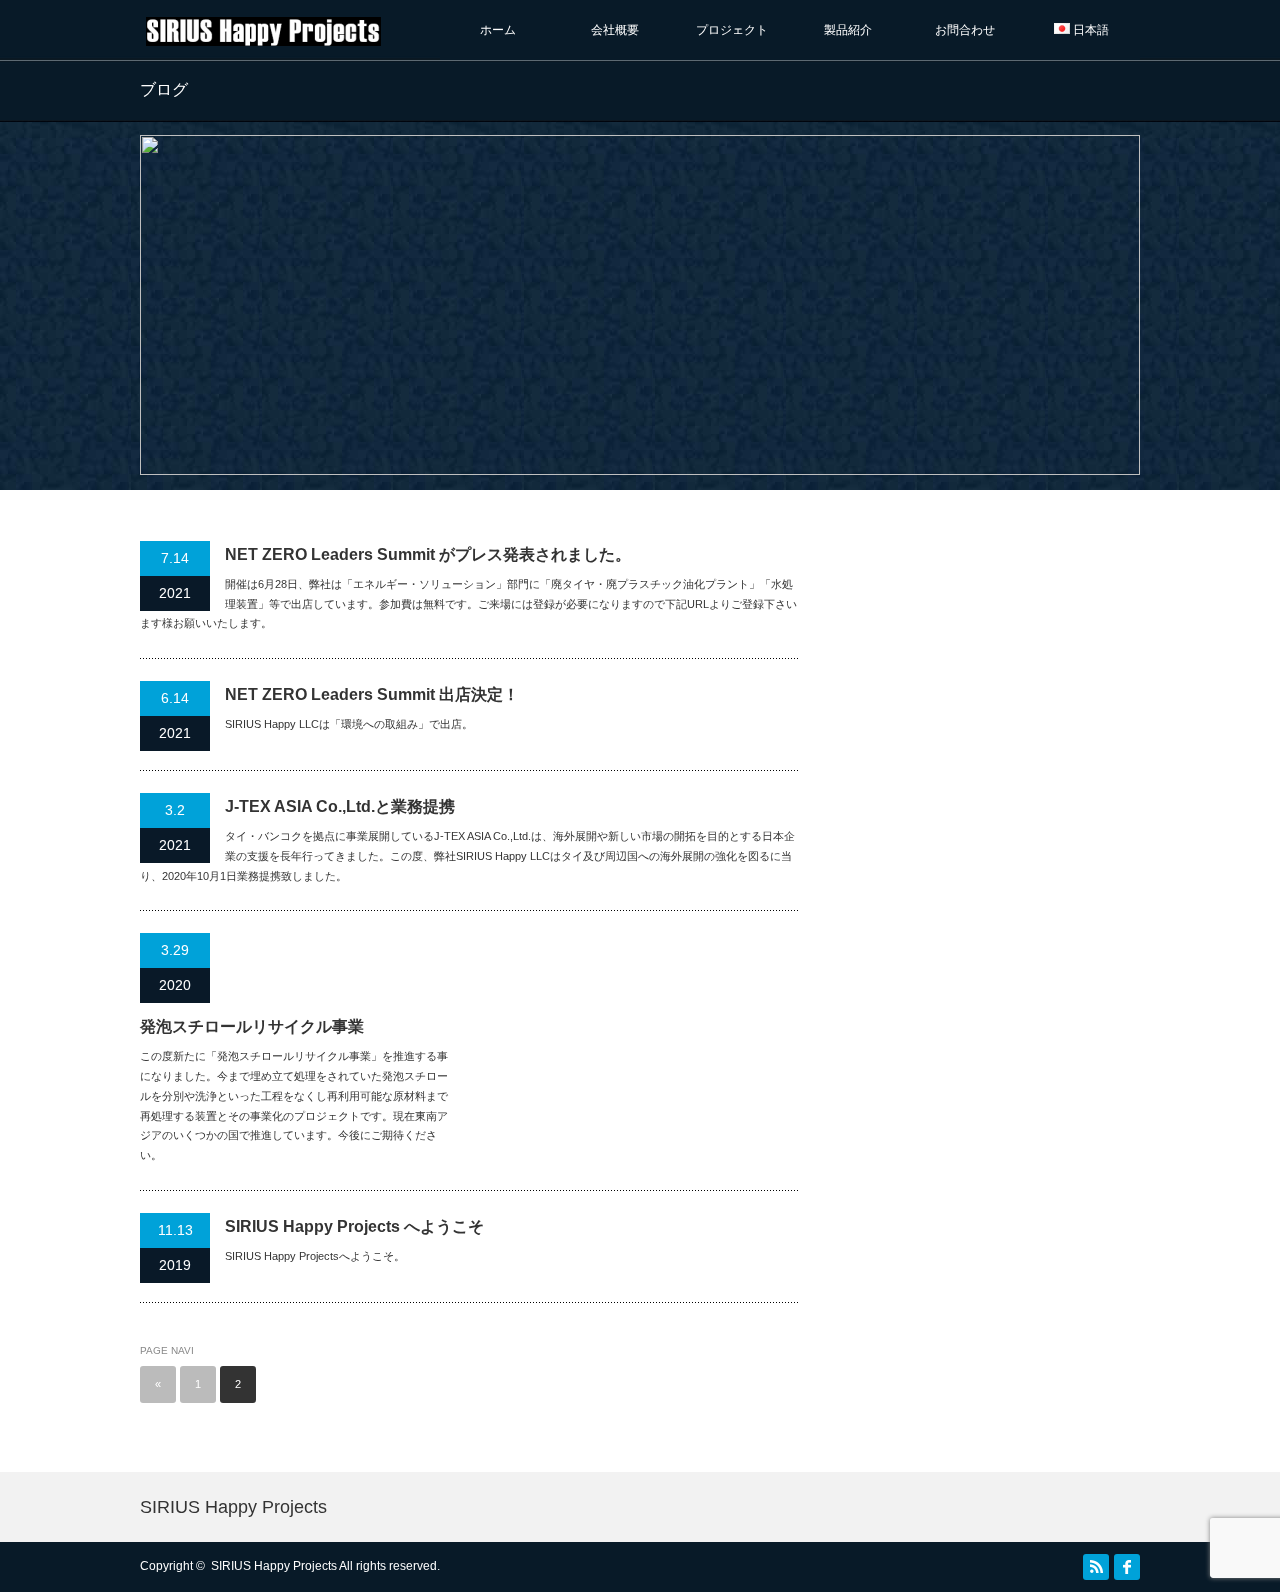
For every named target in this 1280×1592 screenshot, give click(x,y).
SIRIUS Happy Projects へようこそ (354, 1226)
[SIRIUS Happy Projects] (263, 36)
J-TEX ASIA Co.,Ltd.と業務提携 (340, 806)
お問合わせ (965, 30)
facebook (1127, 1567)
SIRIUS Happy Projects (233, 1507)
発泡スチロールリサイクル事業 (252, 1026)
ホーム (498, 30)
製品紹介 (848, 30)
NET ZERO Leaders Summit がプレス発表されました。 (428, 554)
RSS (1096, 1567)
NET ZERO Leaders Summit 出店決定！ (372, 694)
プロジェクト (738, 30)
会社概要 (615, 30)
